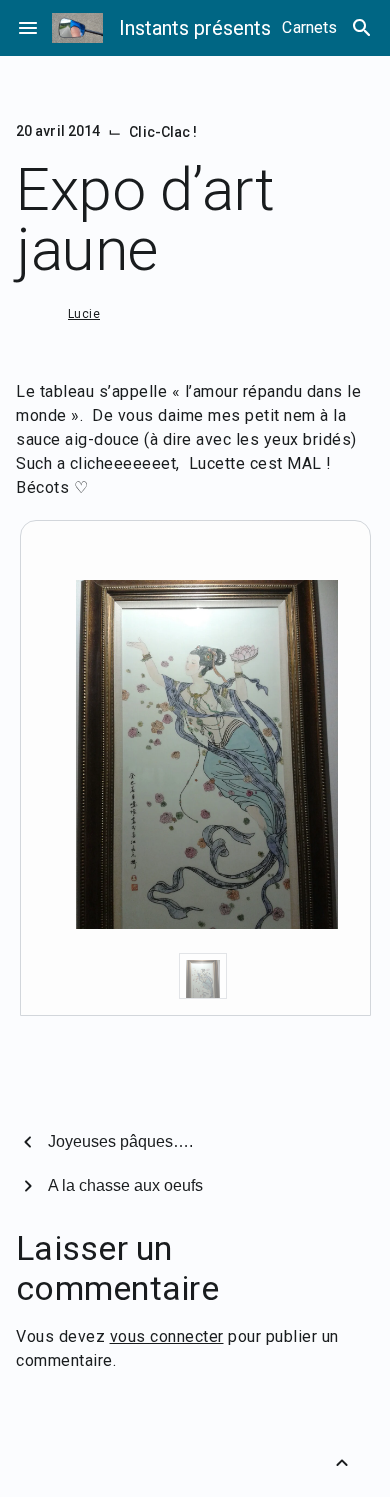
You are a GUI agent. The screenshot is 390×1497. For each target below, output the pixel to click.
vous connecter (167, 1336)
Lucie (84, 314)
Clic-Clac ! (163, 132)
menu (28, 28)
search (362, 28)
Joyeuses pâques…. (120, 1141)
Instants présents (195, 28)
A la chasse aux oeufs (125, 1185)
